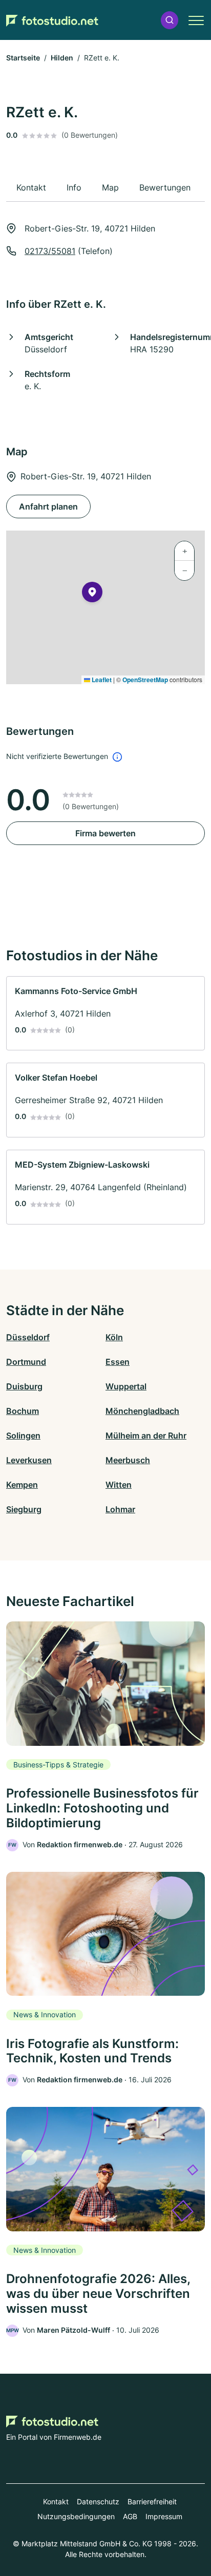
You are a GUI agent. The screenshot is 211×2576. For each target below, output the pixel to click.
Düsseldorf (28, 1337)
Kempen (22, 1485)
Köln (114, 1337)
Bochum (23, 1411)
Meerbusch (128, 1460)
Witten (119, 1485)
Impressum (164, 2516)
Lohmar (120, 1509)
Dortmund (26, 1362)
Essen (118, 1362)
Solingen (23, 1435)
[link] (105, 1013)
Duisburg (24, 1386)
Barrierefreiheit (152, 2501)
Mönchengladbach (142, 1411)
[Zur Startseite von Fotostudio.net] (52, 20)
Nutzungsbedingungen (76, 2516)
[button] (170, 20)
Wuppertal (126, 1386)
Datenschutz (98, 2501)
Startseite (23, 58)
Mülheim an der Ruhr (146, 1435)
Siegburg (24, 1509)
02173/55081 (50, 251)
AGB (130, 2516)
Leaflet (101, 680)
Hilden (62, 58)
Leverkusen (29, 1460)
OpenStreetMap (145, 680)
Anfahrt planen (48, 506)
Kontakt (56, 2501)
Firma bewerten (105, 833)
